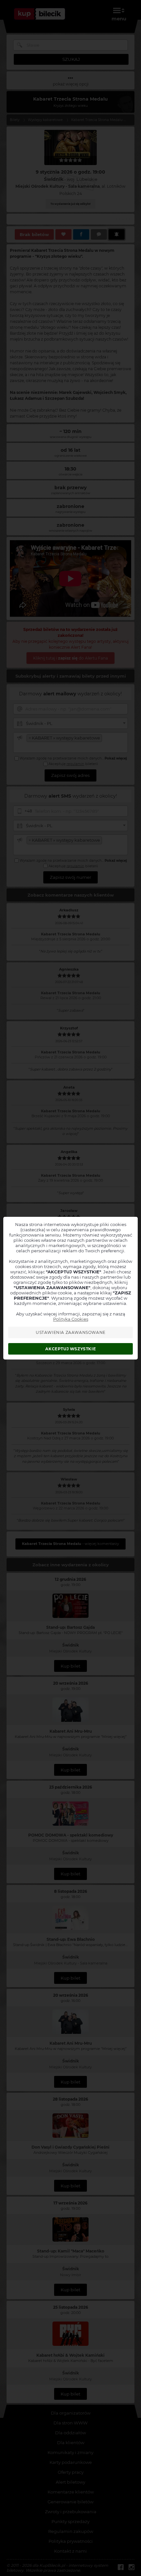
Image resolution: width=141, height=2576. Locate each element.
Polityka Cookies (71, 1319)
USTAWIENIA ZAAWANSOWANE (71, 1332)
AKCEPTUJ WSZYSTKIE (70, 1349)
